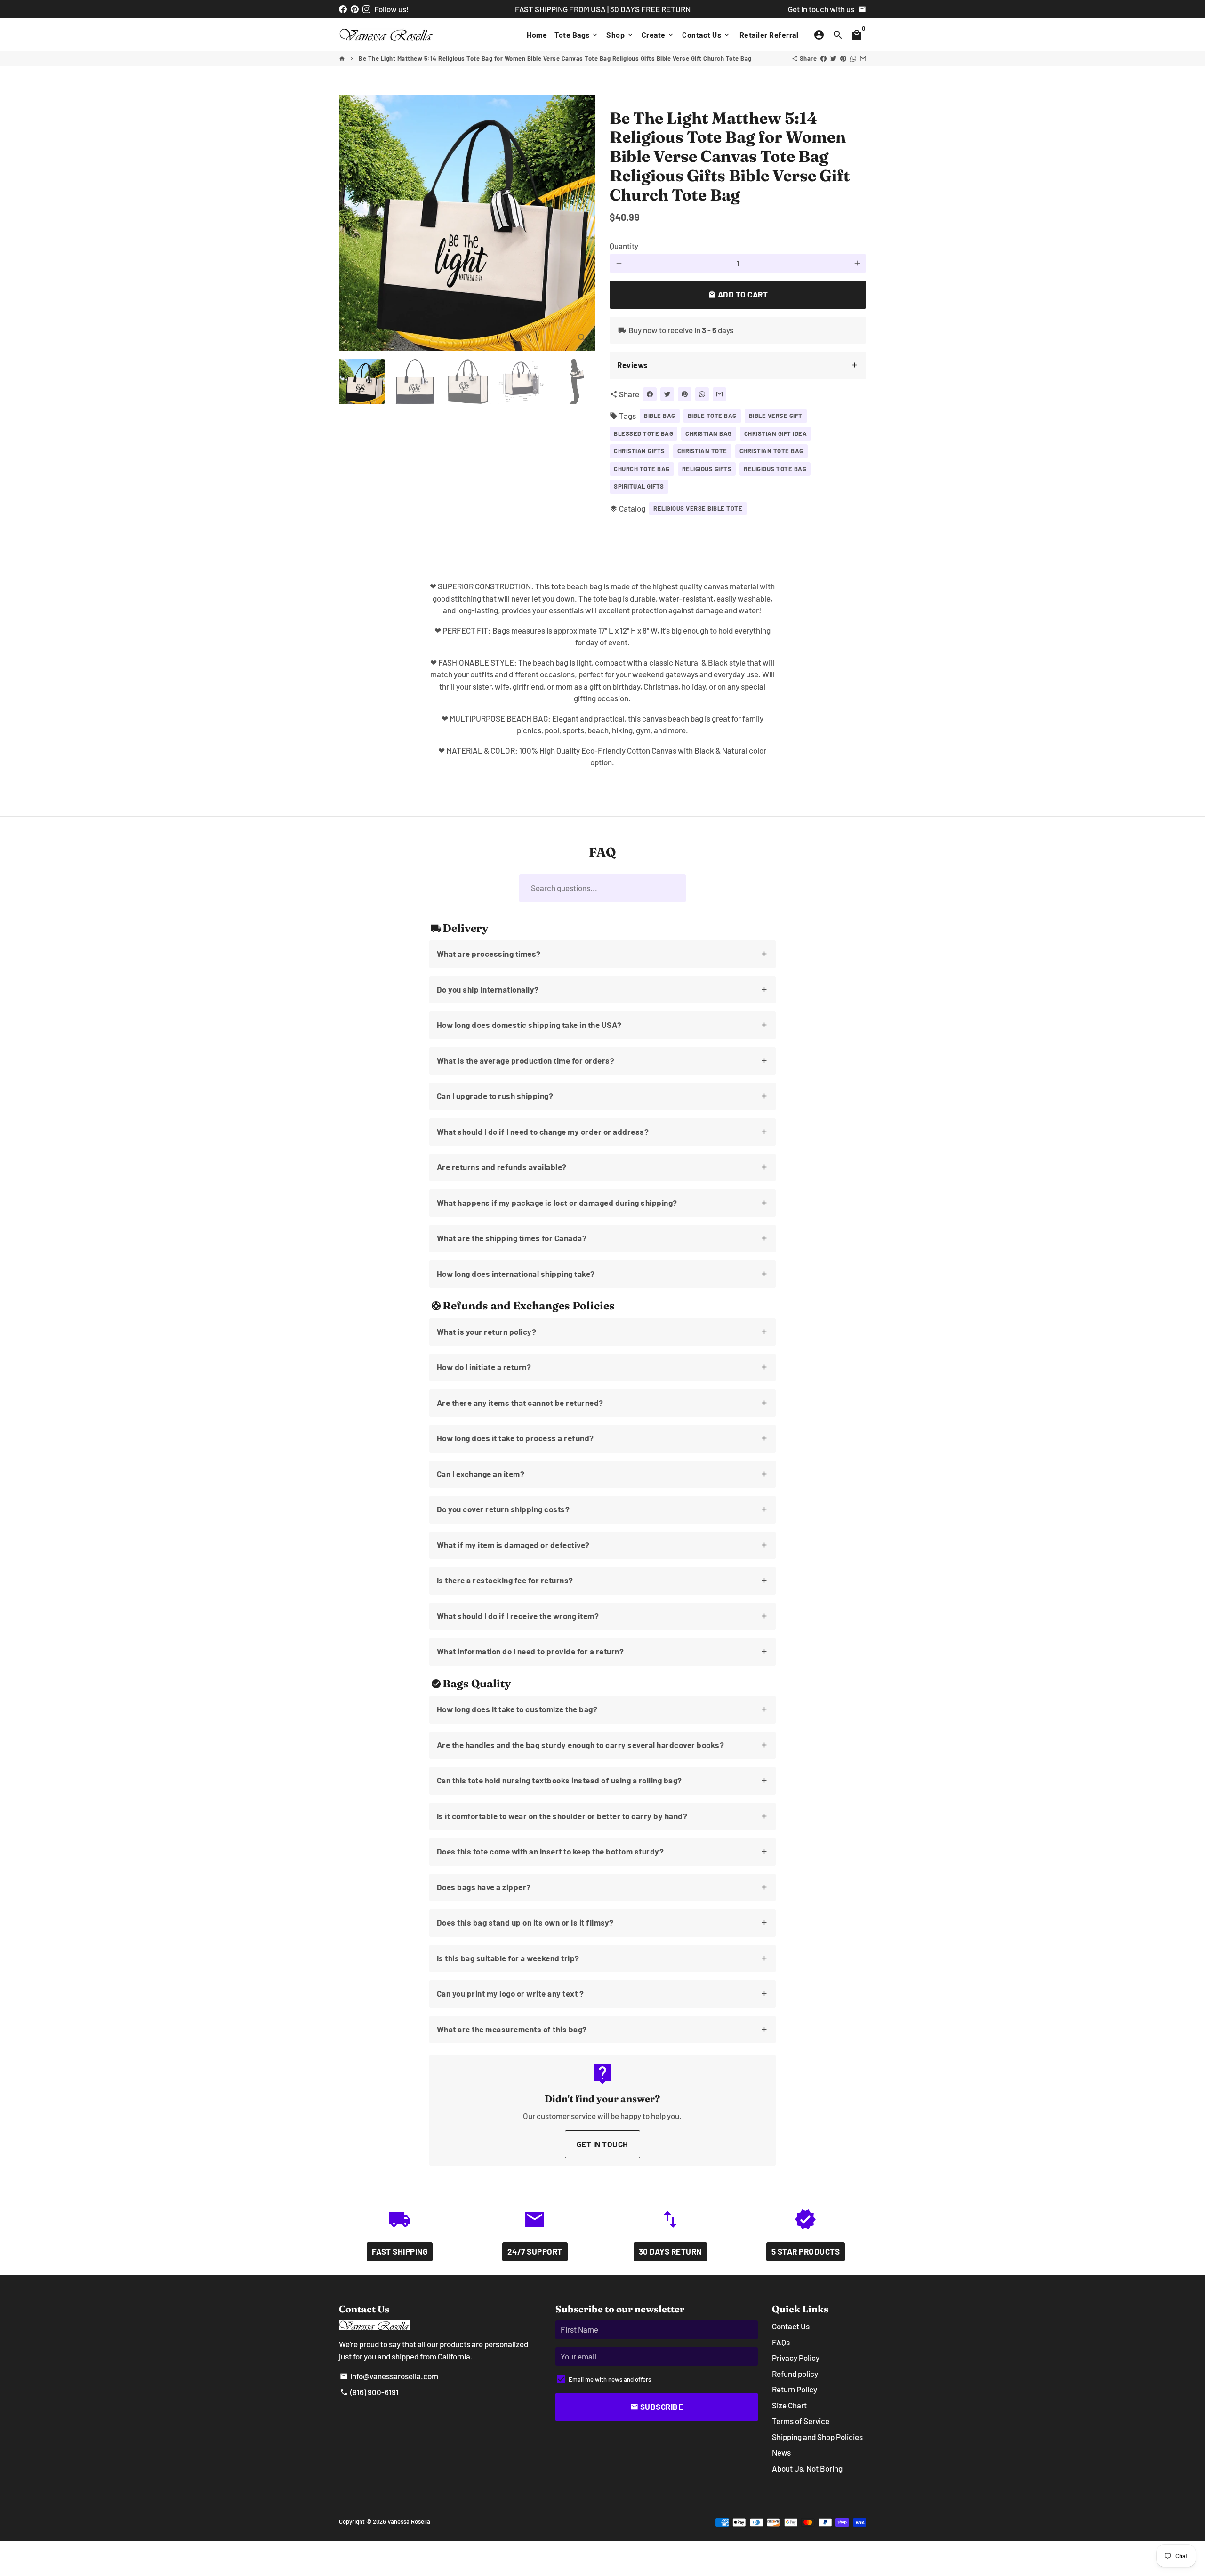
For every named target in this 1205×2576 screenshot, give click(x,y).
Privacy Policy (796, 2358)
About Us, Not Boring (807, 2468)
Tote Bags (577, 35)
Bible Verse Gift (776, 416)
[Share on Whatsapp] (853, 58)
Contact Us (706, 35)
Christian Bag (709, 433)
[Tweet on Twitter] (833, 58)
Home (537, 35)
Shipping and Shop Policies (817, 2437)
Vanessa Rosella (409, 2521)
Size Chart (789, 2405)
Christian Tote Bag (771, 451)
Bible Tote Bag (712, 416)
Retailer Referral (769, 35)
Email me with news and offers (610, 2379)
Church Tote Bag (642, 469)
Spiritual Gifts (639, 486)
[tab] (738, 365)
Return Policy (795, 2389)
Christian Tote (702, 451)
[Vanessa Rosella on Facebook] (343, 9)
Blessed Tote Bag (643, 433)
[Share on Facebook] (823, 58)
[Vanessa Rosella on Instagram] (366, 9)
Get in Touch (602, 2144)
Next (582, 223)
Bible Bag (660, 416)
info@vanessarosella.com (389, 2376)
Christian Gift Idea (776, 433)
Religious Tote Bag (775, 469)
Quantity (624, 246)
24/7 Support (535, 2251)
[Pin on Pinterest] (843, 58)
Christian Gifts (639, 451)
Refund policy (795, 2374)
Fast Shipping (400, 2251)
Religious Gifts (707, 469)
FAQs (781, 2342)
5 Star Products (806, 2251)
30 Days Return (670, 2251)
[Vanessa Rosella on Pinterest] (355, 9)
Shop (620, 35)
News (781, 2452)
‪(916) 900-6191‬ (369, 2392)
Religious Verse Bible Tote (698, 508)
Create (658, 35)
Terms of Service (801, 2421)
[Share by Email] (863, 58)
